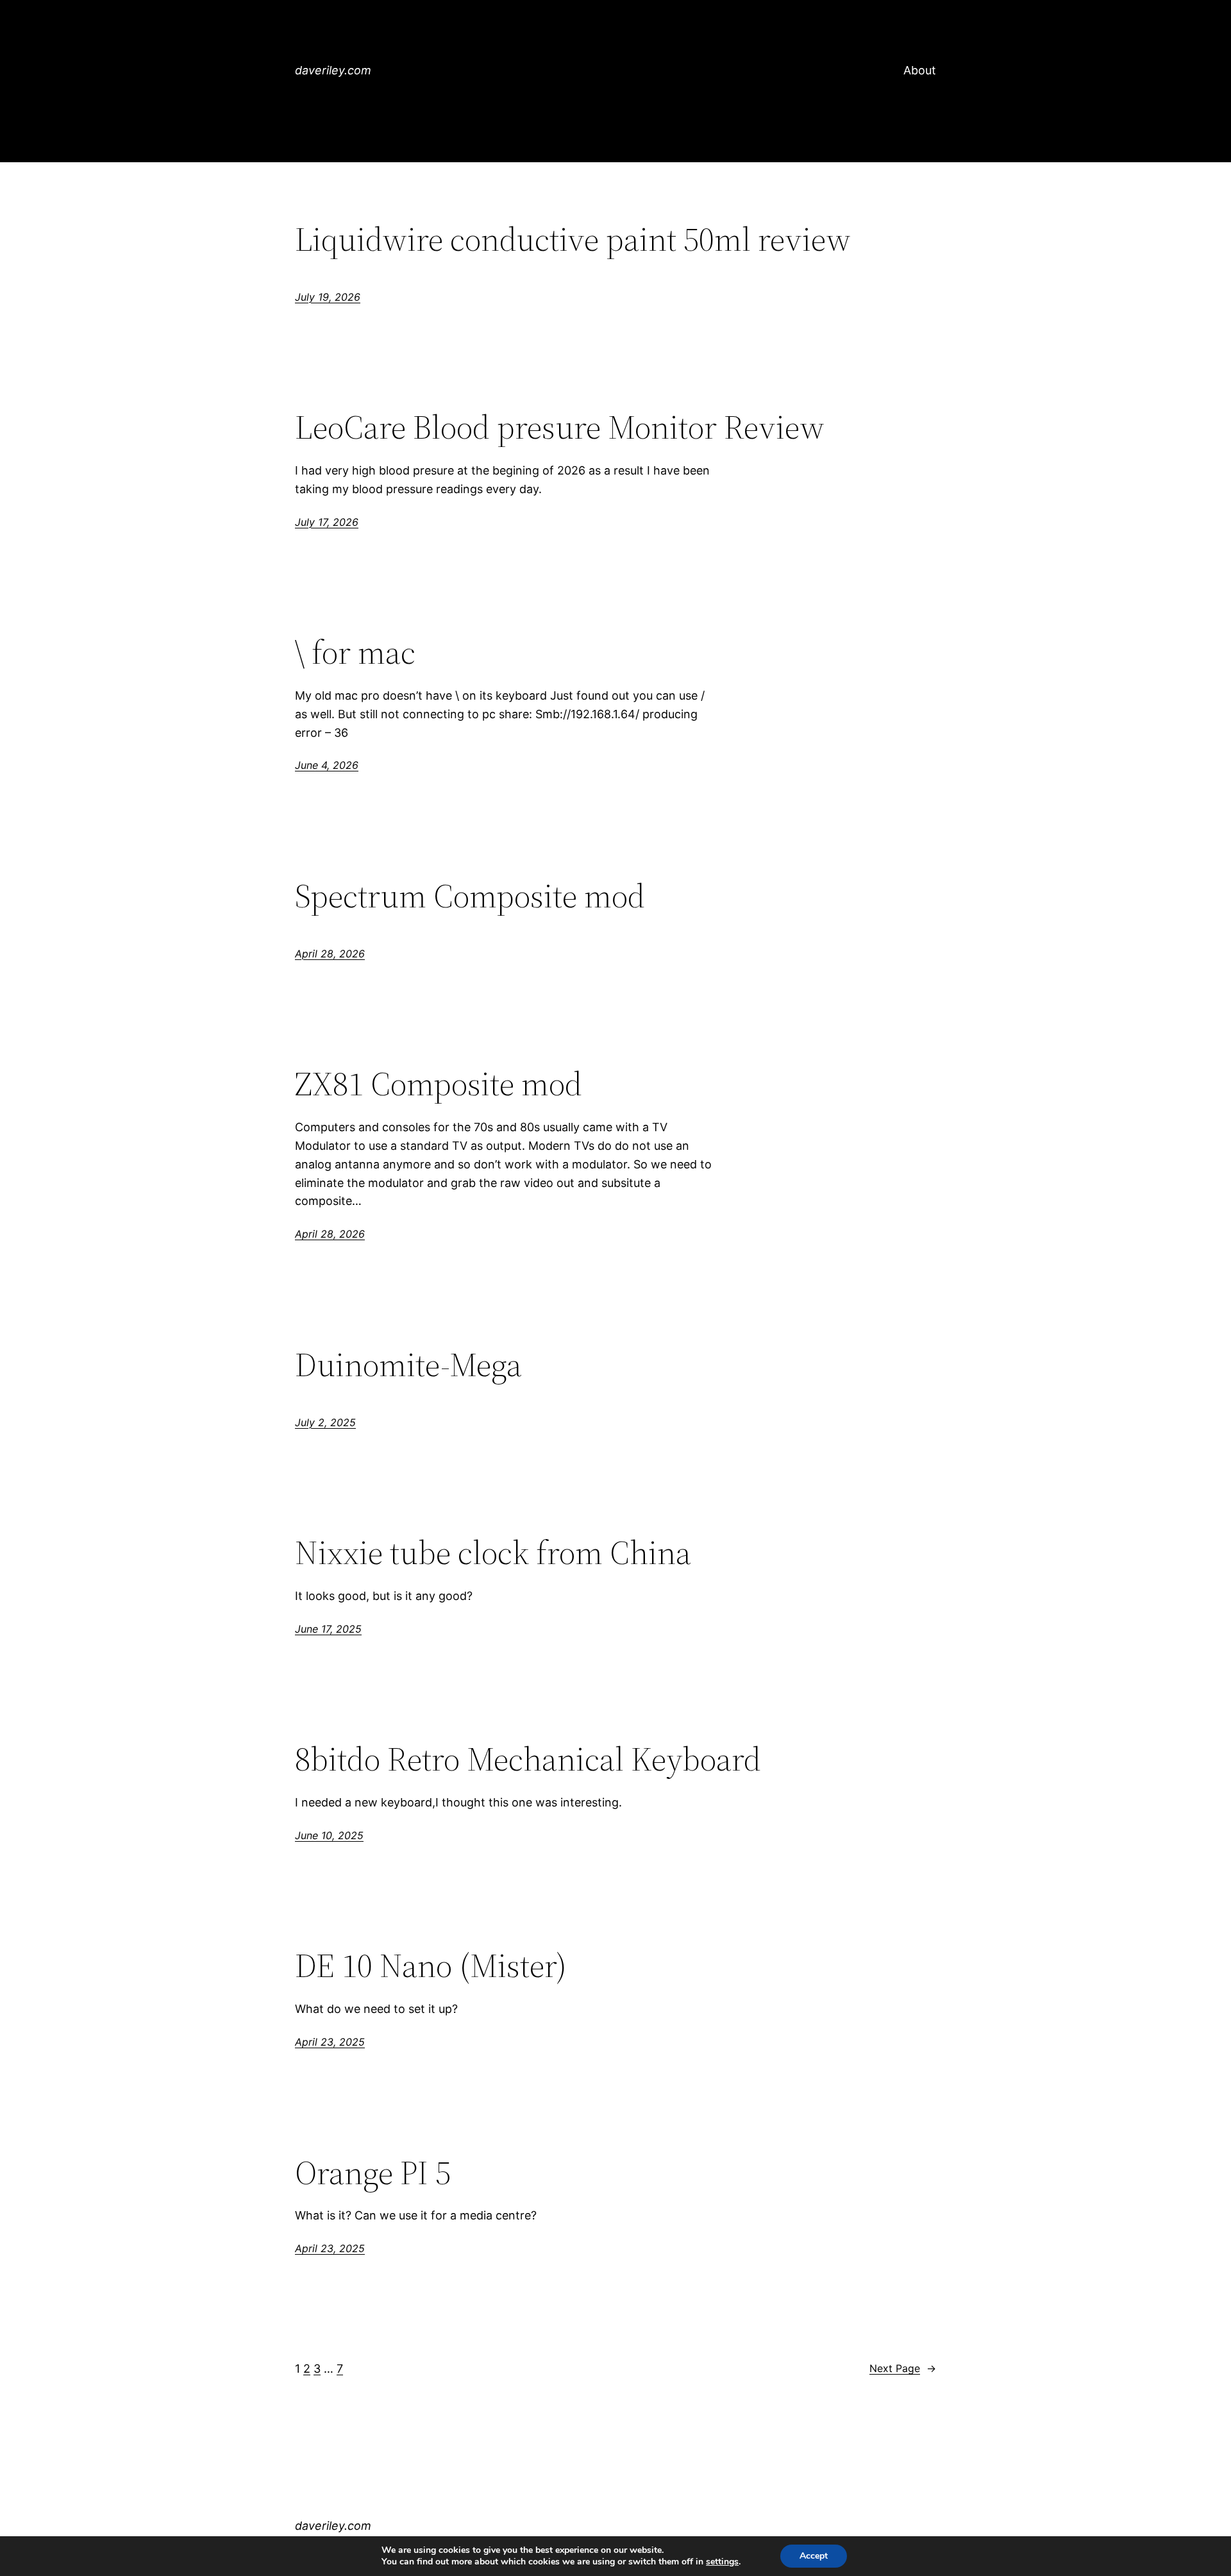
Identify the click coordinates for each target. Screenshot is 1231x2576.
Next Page (903, 2368)
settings (722, 2562)
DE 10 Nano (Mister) (431, 1966)
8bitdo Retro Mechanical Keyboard (528, 1759)
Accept (814, 2556)
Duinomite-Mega (408, 1365)
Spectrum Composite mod (470, 896)
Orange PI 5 (373, 2173)
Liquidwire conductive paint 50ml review (573, 239)
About (920, 70)
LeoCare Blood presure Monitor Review (560, 427)
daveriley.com (333, 70)
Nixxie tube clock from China (493, 1553)
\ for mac (355, 652)
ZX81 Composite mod (439, 1084)
